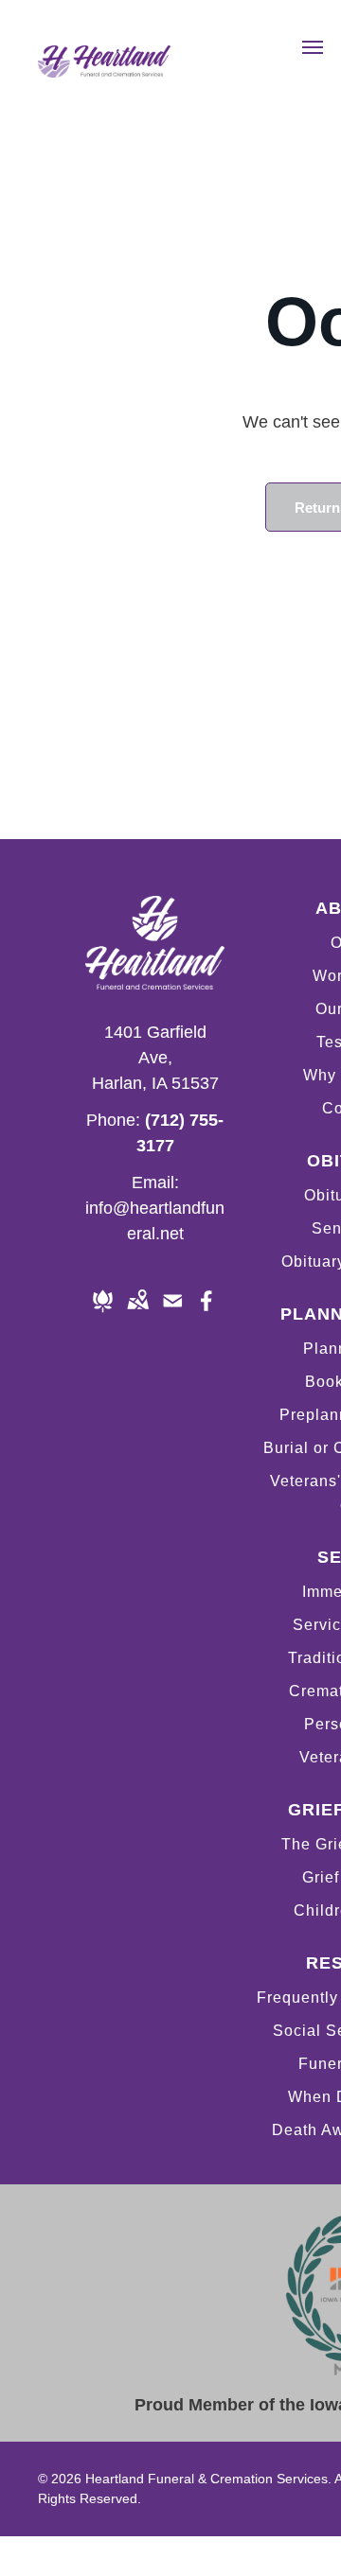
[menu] (313, 47)
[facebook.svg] (207, 1314)
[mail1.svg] (173, 1314)
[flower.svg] (103, 1314)
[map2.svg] (138, 1314)
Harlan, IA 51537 (155, 1083)
